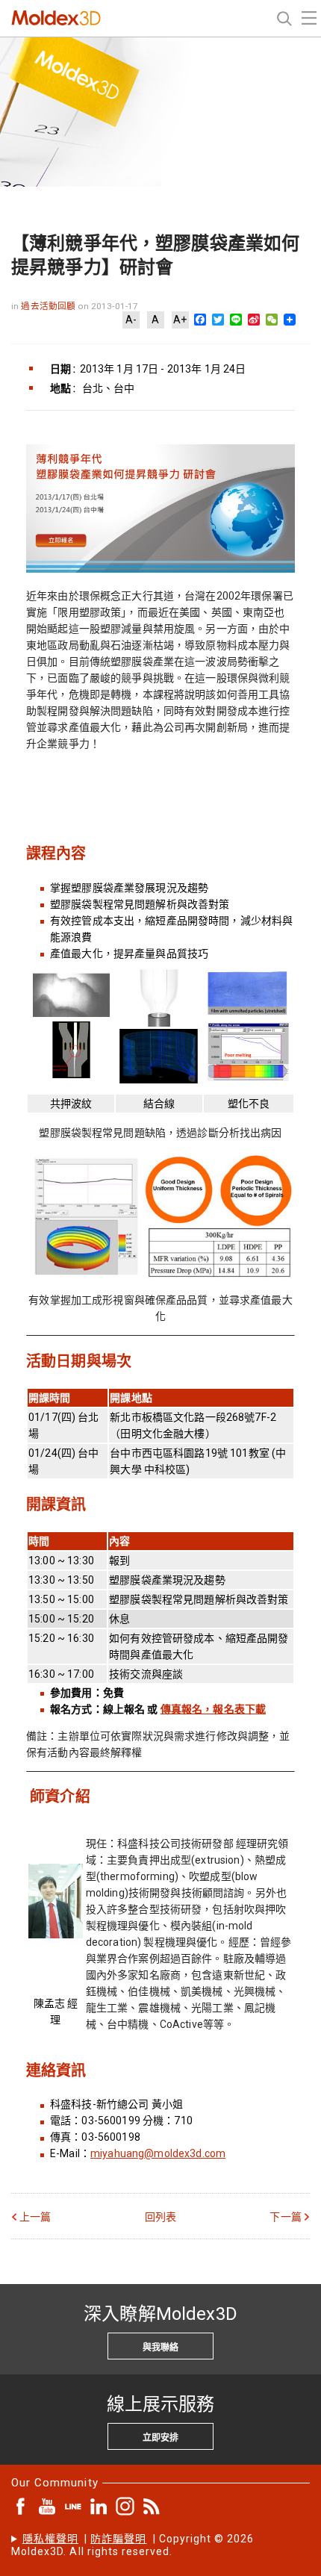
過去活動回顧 (49, 306)
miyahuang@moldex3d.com (158, 2153)
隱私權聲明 (50, 2539)
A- (131, 320)
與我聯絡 (160, 2348)
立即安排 (160, 2438)
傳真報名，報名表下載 (213, 1709)
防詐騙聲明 (118, 2539)
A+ (180, 320)
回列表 (160, 2217)
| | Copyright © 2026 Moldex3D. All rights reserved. (133, 2545)
